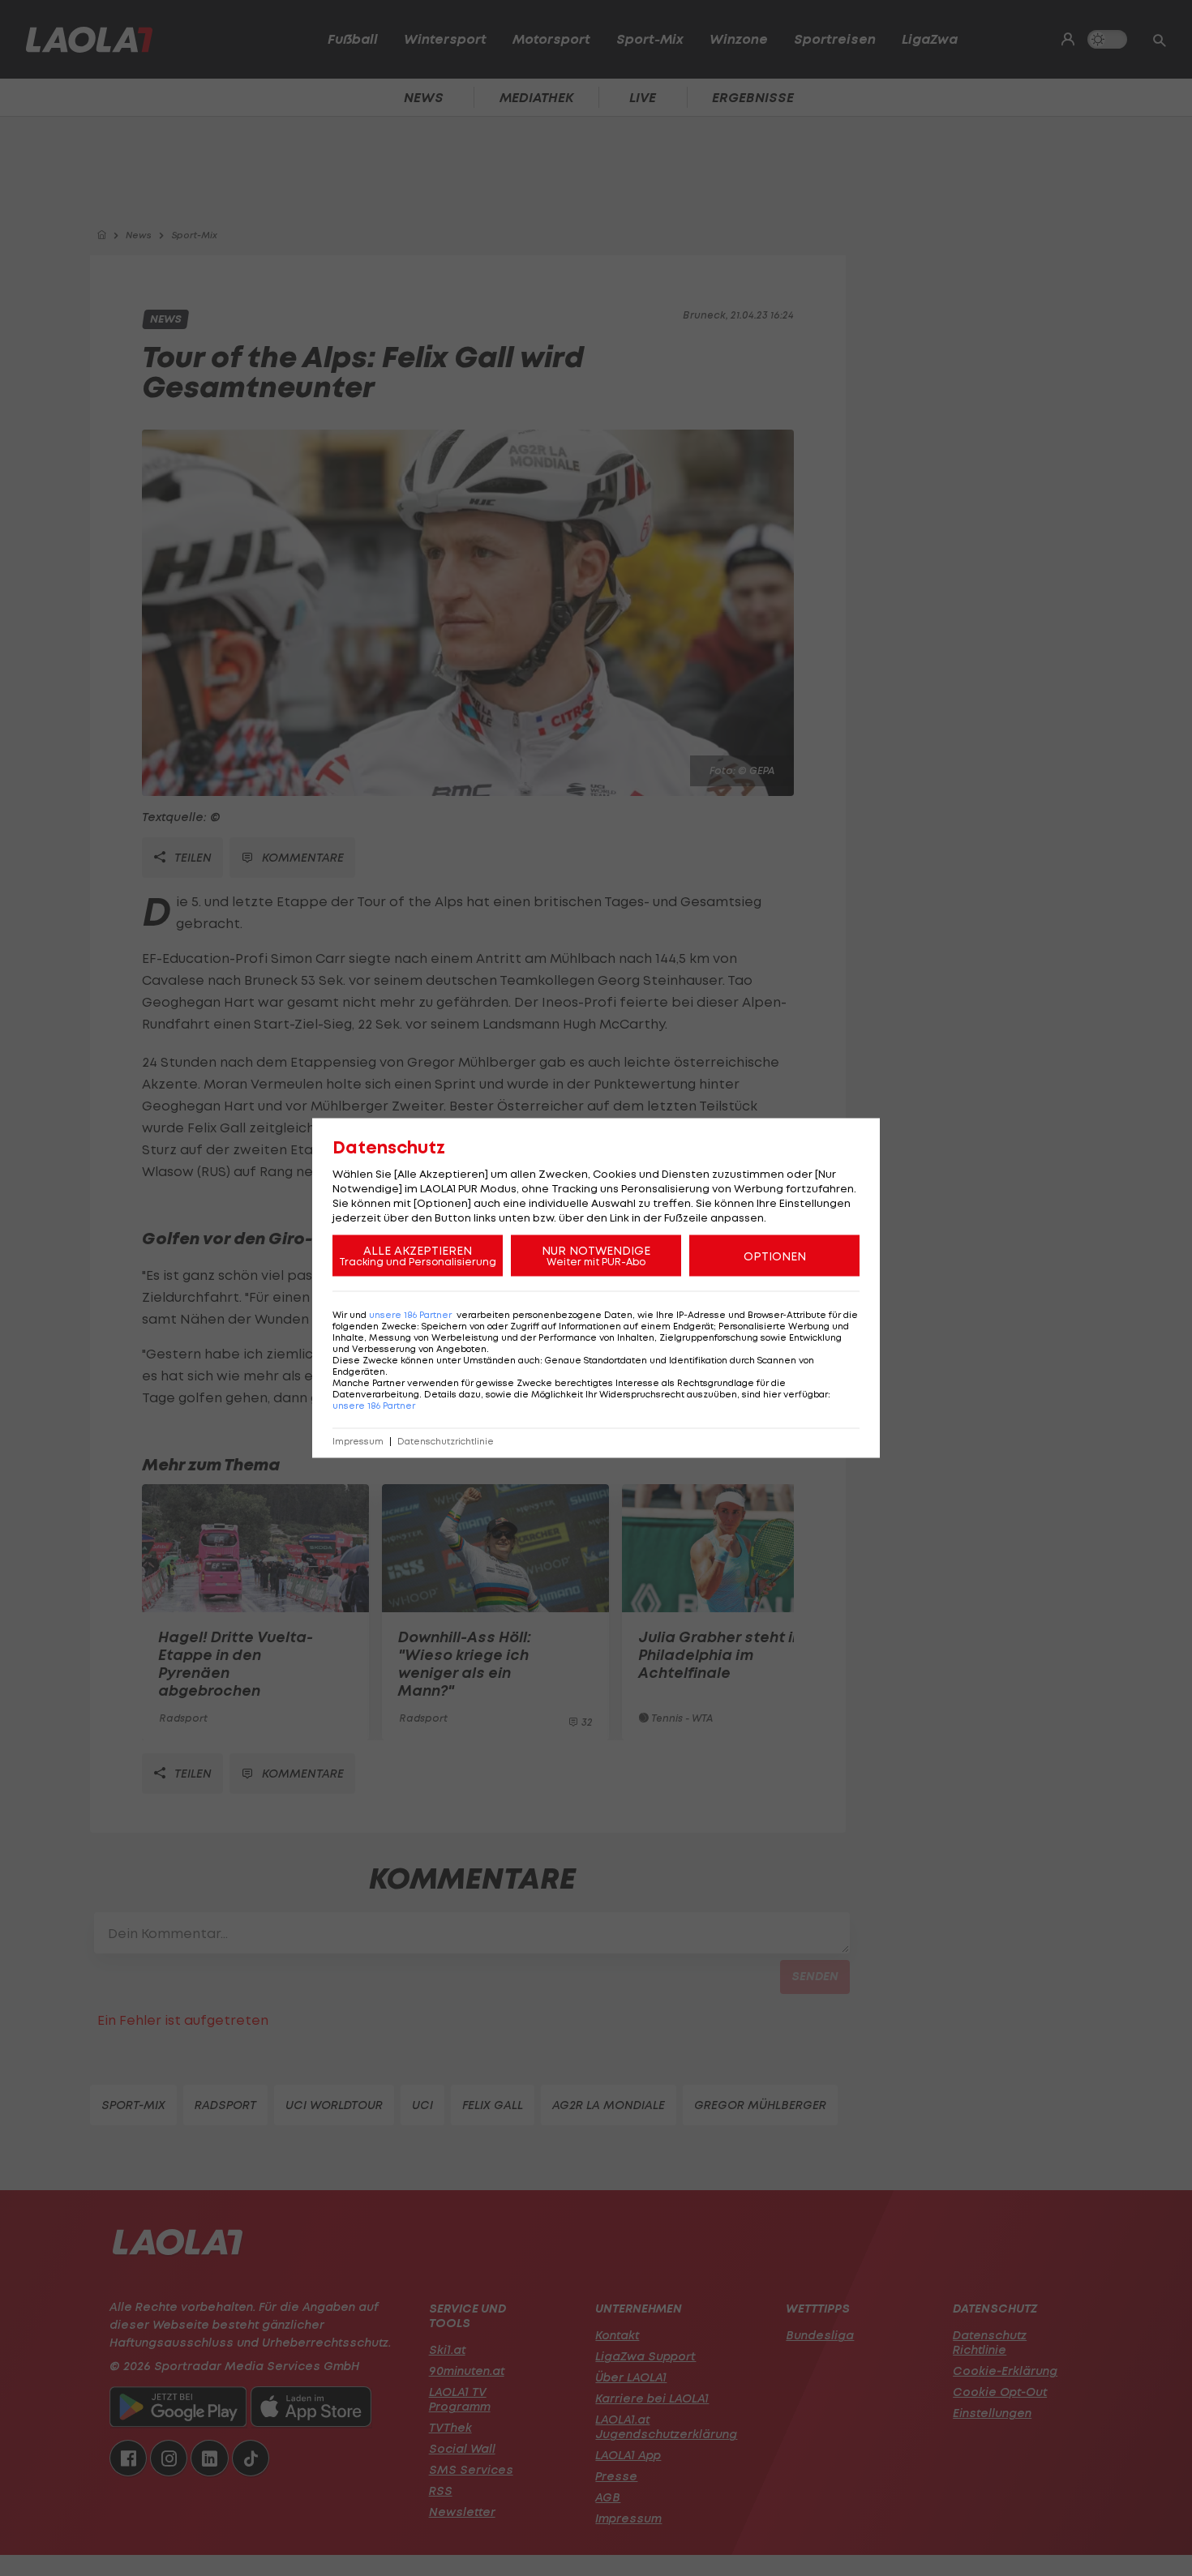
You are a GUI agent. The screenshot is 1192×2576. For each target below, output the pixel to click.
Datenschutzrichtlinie (446, 1442)
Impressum (358, 1442)
